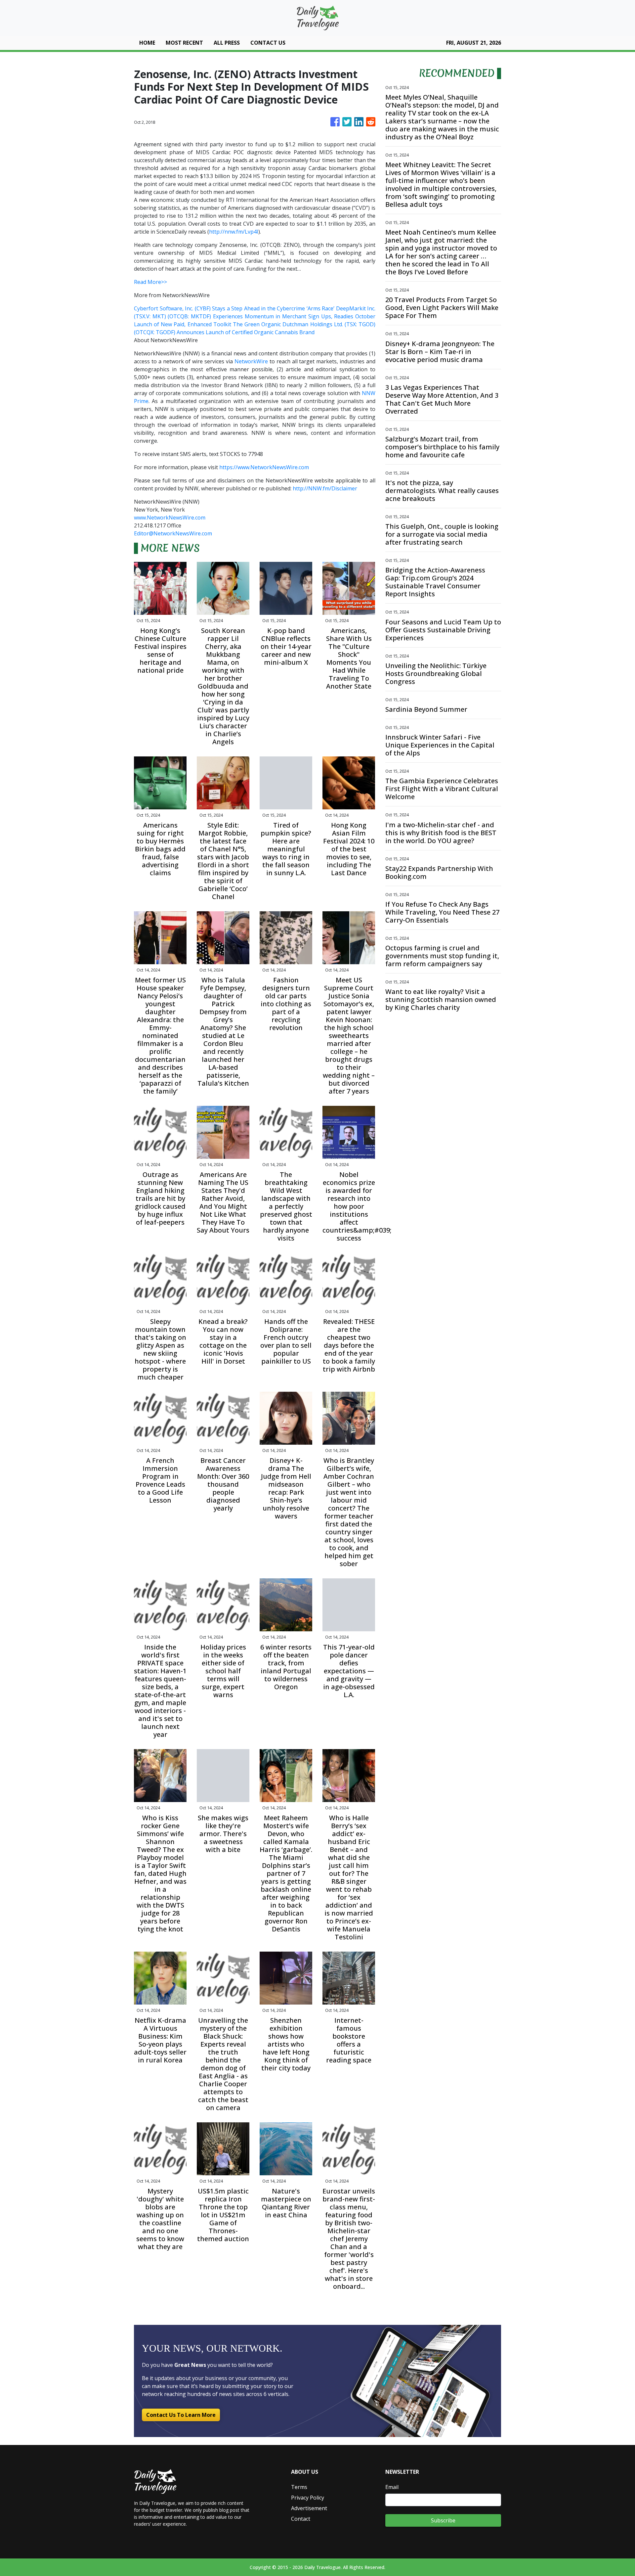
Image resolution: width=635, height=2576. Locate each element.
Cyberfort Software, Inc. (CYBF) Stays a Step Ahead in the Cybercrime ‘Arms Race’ (234, 308)
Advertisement (309, 2508)
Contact (301, 2519)
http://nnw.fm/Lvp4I (234, 232)
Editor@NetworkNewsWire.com (173, 533)
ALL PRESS (227, 43)
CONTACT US (268, 43)
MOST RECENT (184, 43)
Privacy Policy (308, 2498)
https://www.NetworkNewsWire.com (264, 467)
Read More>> (150, 282)
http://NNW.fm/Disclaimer (325, 488)
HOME (147, 43)
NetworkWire (251, 361)
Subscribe (443, 2520)
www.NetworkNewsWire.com (170, 518)
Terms (299, 2487)
